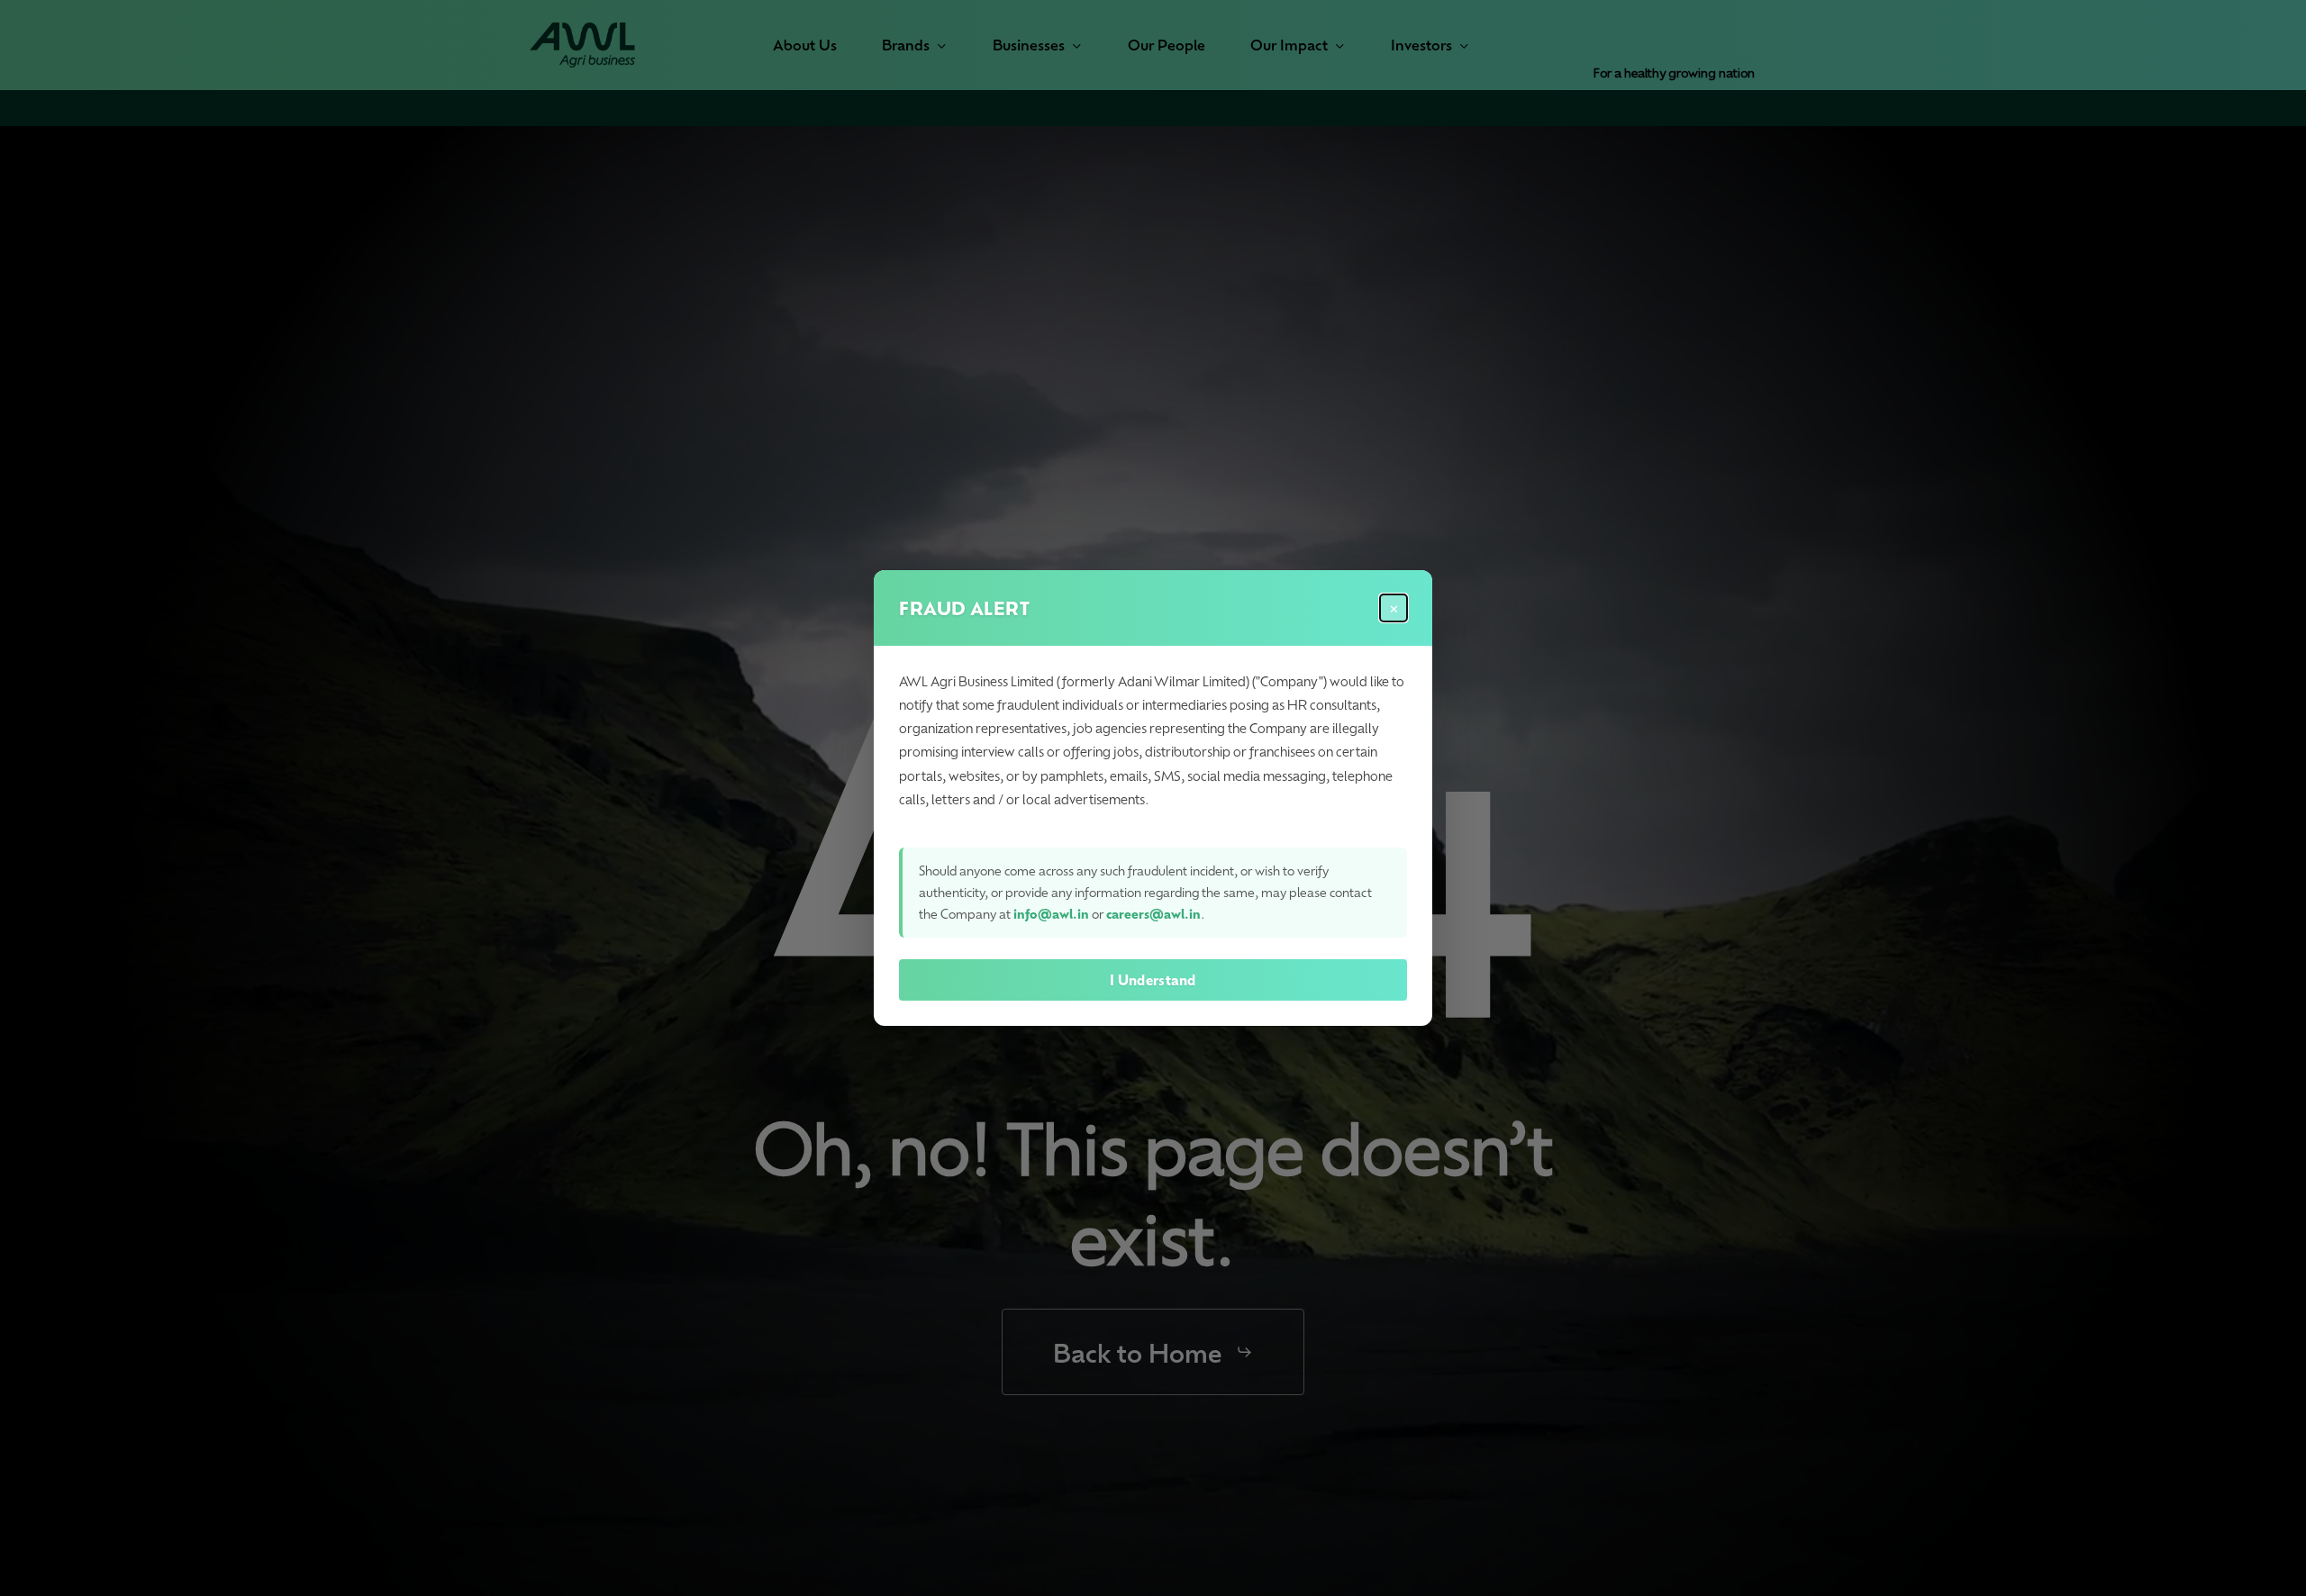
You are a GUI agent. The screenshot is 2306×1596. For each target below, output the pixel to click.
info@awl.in (1051, 914)
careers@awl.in (1153, 914)
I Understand (1153, 980)
